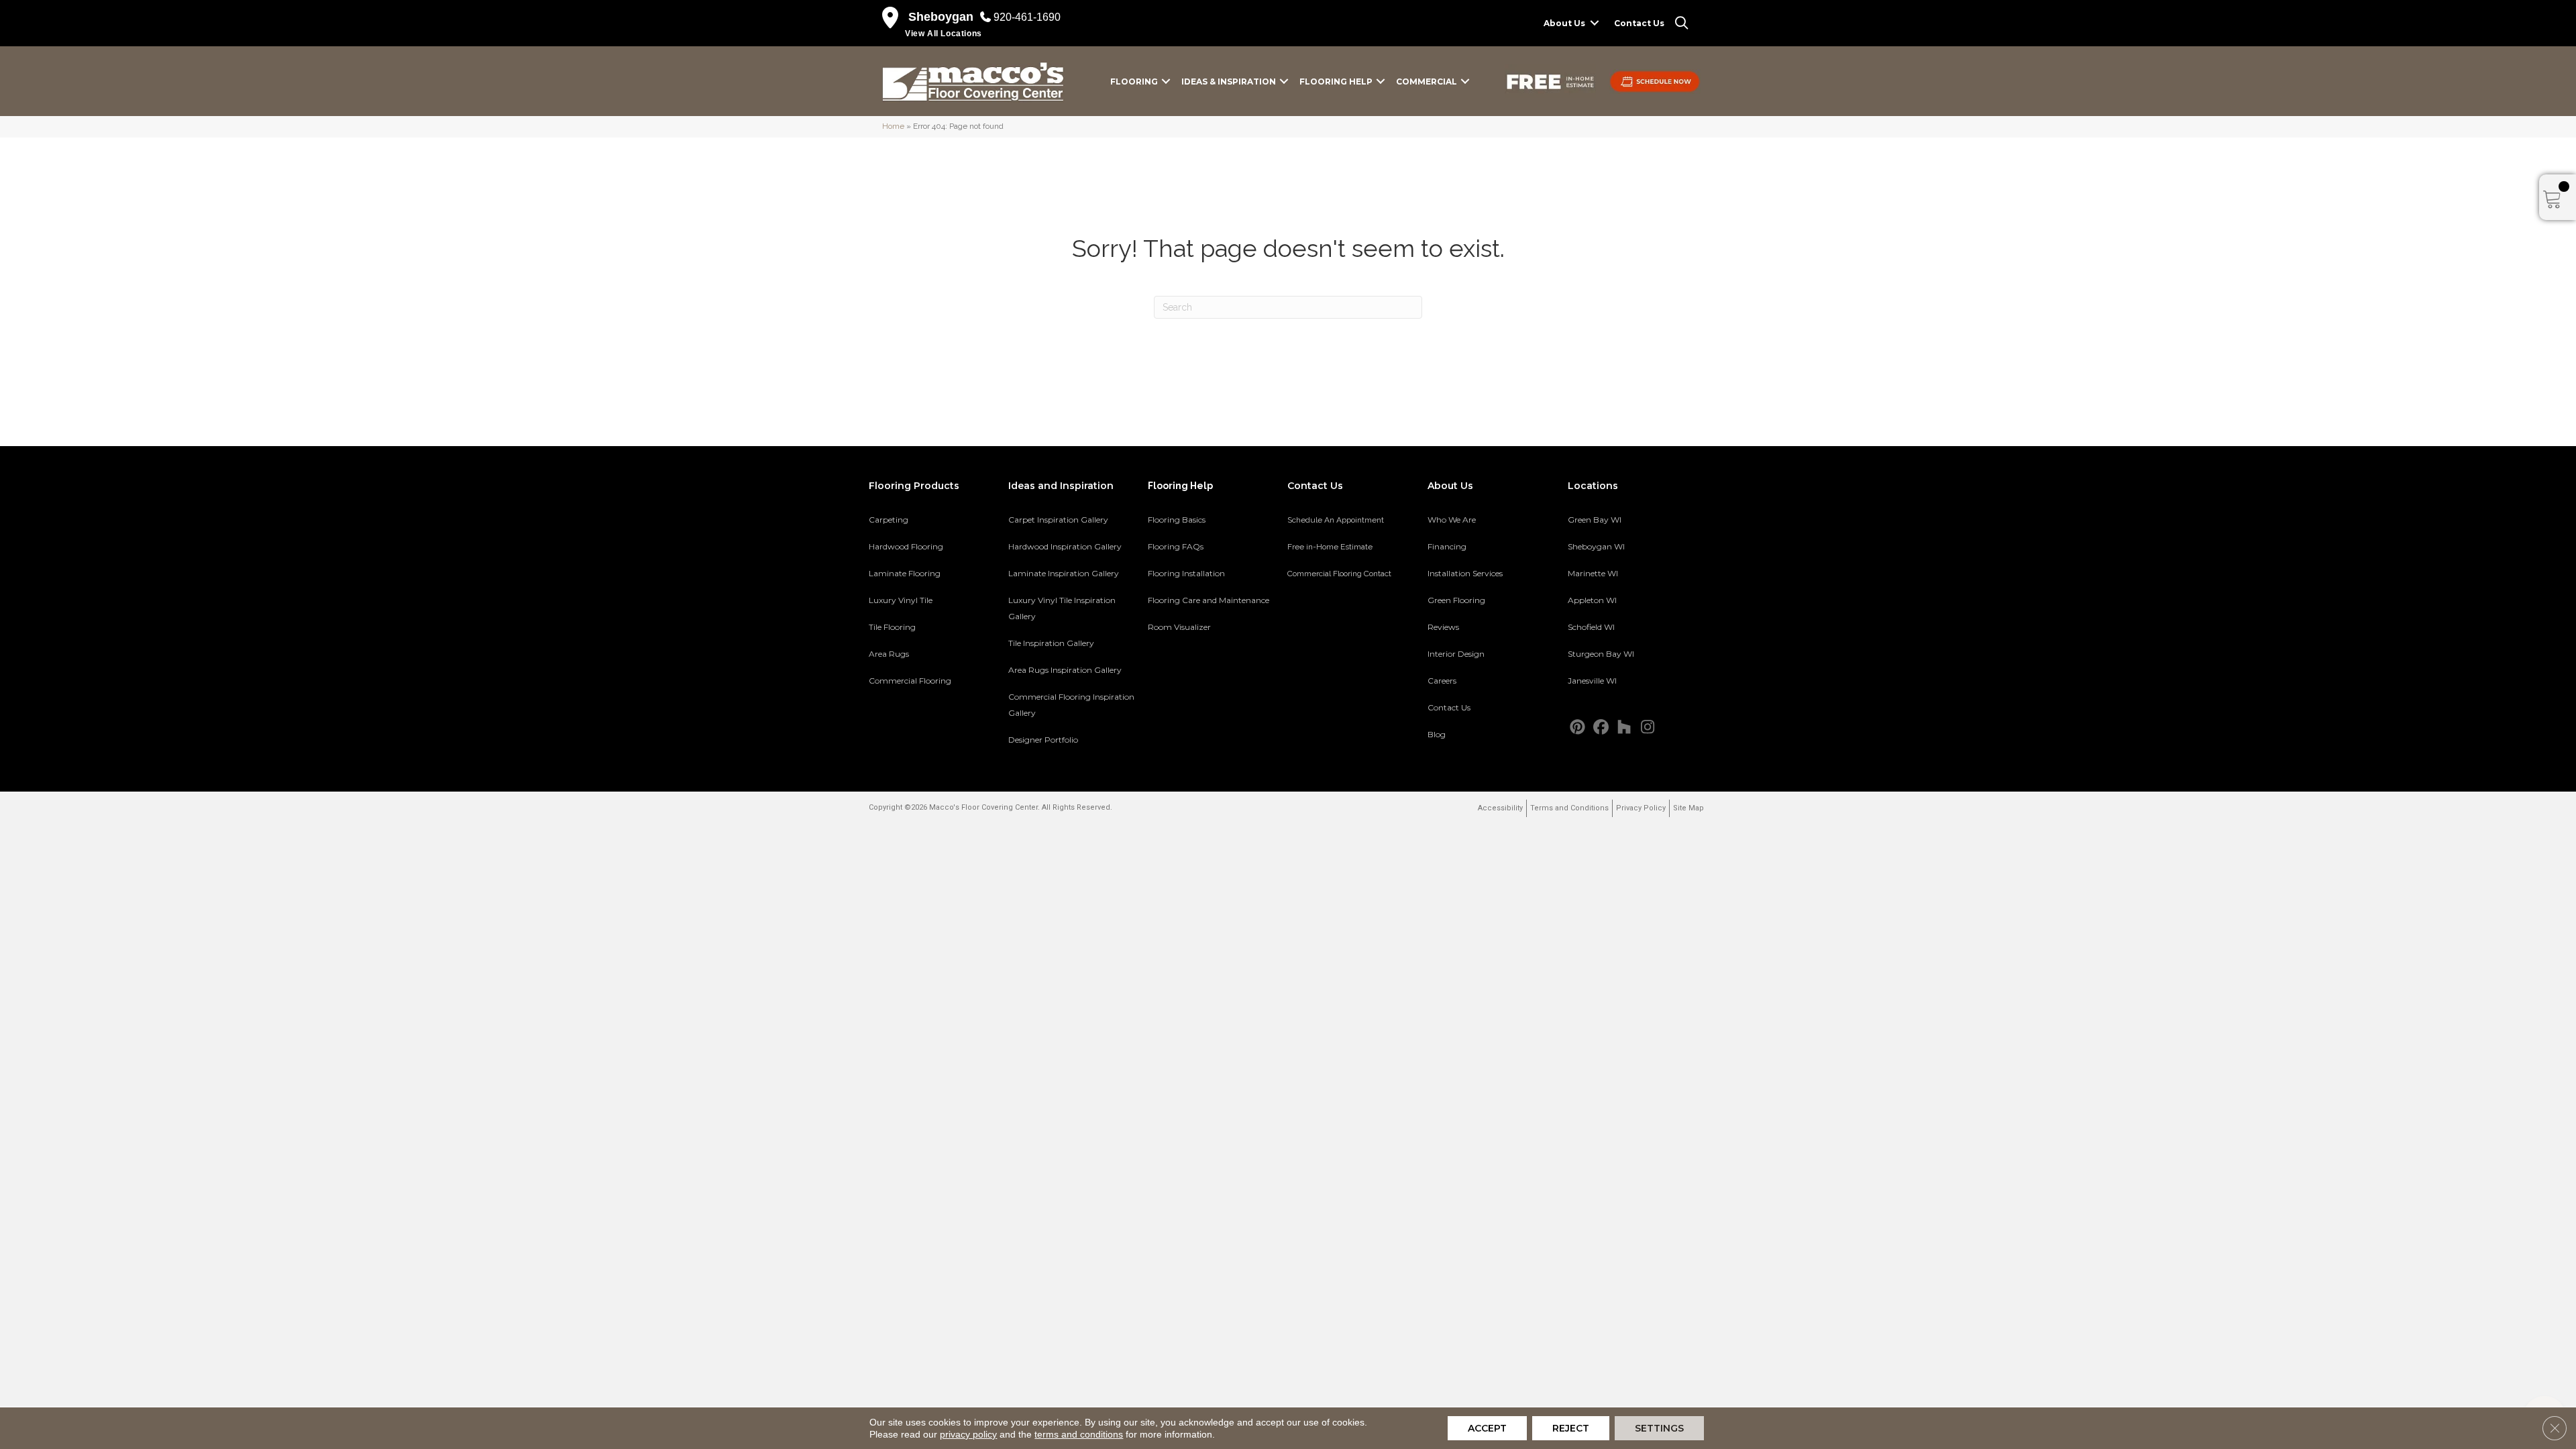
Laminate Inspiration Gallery (1064, 573)
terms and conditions (1079, 1434)
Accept (1487, 1428)
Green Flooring (1456, 600)
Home (893, 126)
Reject (1571, 1428)
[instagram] (1648, 728)
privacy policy (968, 1434)
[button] (1595, 23)
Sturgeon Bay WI (1601, 654)
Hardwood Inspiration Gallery (1065, 546)
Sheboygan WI (1596, 546)
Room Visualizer (1179, 627)
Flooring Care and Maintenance (1209, 600)
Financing (1447, 546)
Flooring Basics (1177, 520)
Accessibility (1500, 808)
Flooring (1134, 82)
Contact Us (1639, 23)
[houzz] (1624, 728)
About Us (1564, 23)
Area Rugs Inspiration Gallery (1065, 670)
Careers (1442, 681)
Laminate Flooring (905, 573)
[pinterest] (1577, 728)
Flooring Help (1336, 82)
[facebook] (1601, 728)
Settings (1659, 1428)
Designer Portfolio (1043, 740)
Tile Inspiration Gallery (1051, 643)
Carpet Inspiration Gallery (1058, 520)
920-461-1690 (1027, 17)
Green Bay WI (1595, 520)
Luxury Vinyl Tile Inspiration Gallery (1062, 608)
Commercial (1427, 82)
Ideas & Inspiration (1229, 82)
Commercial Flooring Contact (1339, 574)
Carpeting (889, 520)
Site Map (1688, 808)
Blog (1437, 734)
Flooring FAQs (1176, 546)
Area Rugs (889, 654)
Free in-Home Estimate (1330, 547)
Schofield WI (1591, 627)
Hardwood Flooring (906, 546)
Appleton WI (1592, 600)
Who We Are (1452, 520)
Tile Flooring (892, 627)
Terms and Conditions (1569, 808)
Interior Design (1456, 654)
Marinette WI (1593, 573)
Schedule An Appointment (1336, 520)
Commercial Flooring (910, 681)
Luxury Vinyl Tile (901, 600)
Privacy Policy (1641, 808)
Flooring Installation (1186, 573)
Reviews (1443, 627)
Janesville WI (1592, 681)
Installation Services (1465, 573)
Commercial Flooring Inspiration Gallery (1071, 705)
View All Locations (944, 34)
